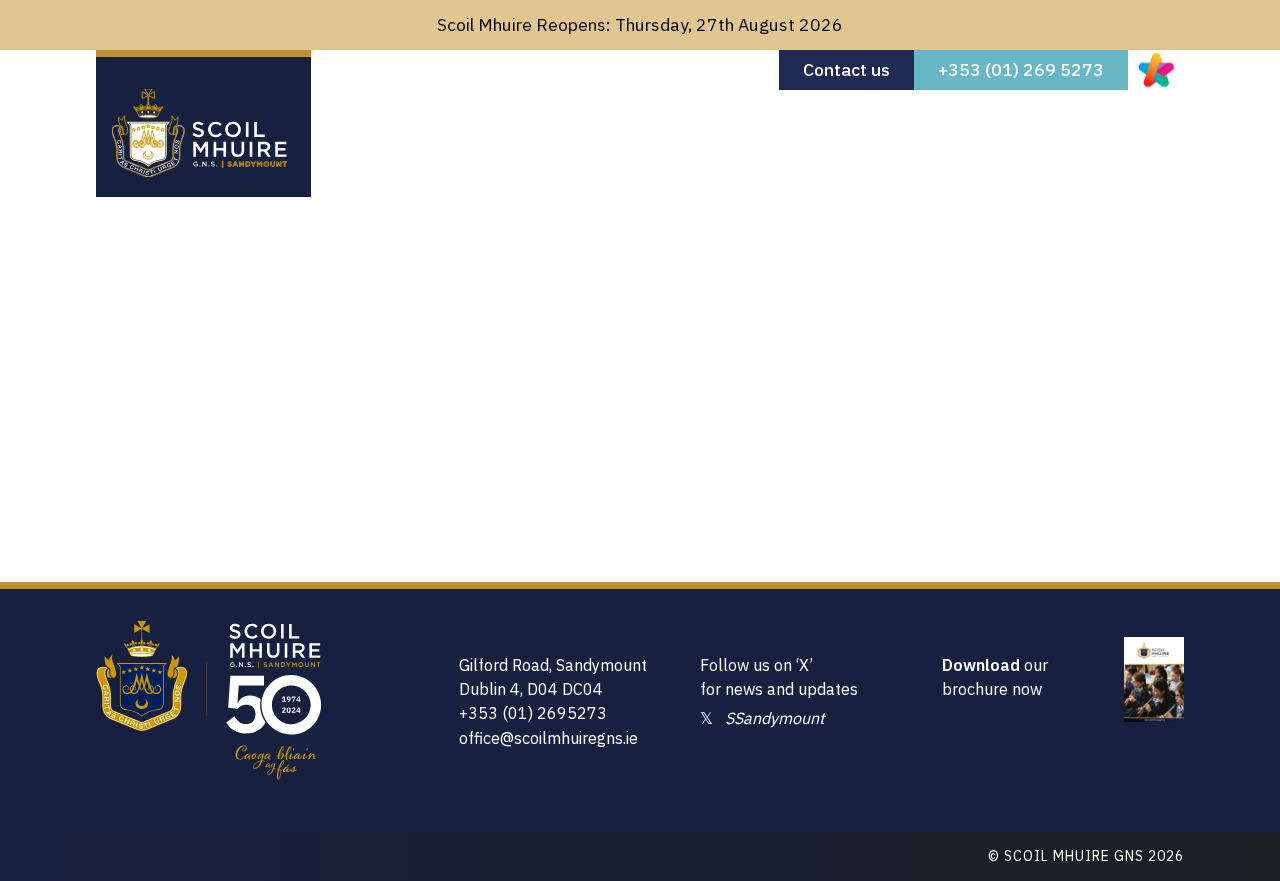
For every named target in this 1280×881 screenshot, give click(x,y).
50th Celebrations (1012, 123)
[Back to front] (199, 170)
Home (396, 123)
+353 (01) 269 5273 (1021, 69)
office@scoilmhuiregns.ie (548, 738)
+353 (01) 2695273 (533, 713)
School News (854, 123)
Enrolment (599, 123)
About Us (488, 123)
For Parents (721, 123)
